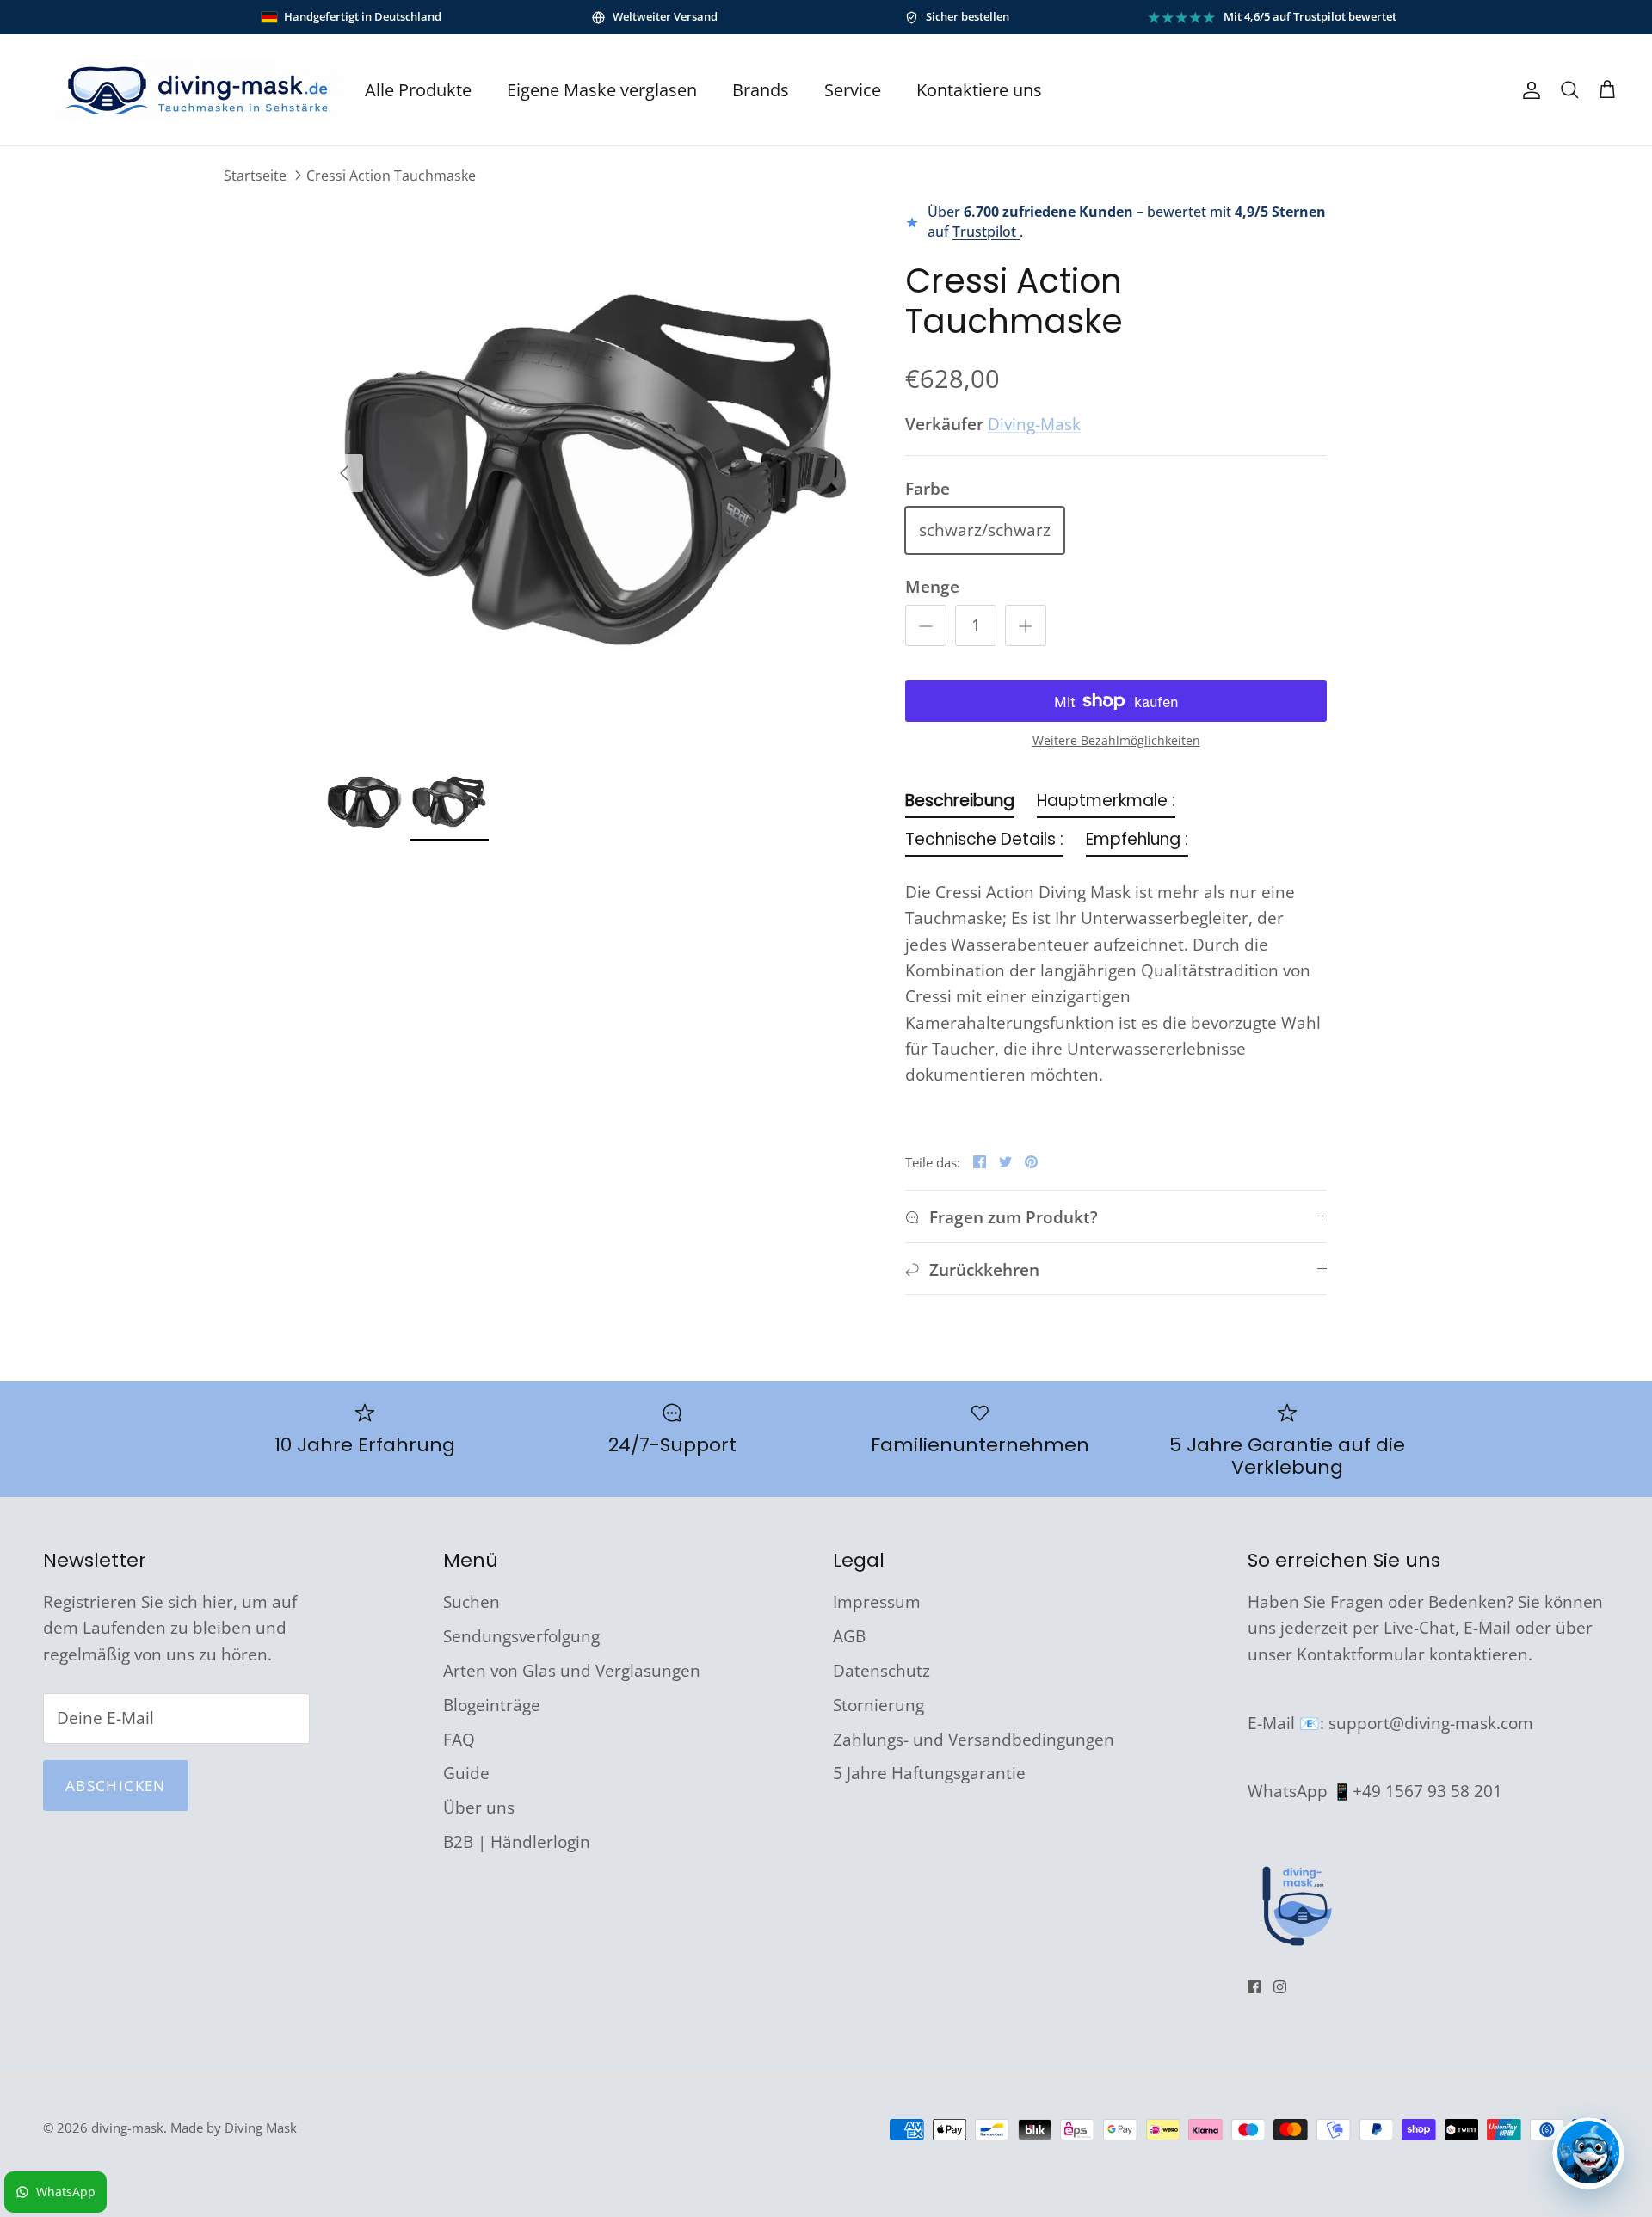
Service (853, 90)
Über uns (479, 1807)
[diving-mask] (198, 90)
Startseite (255, 176)
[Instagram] (1280, 1987)
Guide (466, 1773)
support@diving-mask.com (1431, 1723)
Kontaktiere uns (979, 90)
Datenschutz (881, 1671)
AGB (849, 1636)
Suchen (472, 1602)
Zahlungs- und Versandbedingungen (974, 1740)
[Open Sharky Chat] (1588, 2153)
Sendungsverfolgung (521, 1636)
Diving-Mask (1034, 424)
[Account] (1528, 90)
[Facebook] (1254, 1987)
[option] (596, 473)
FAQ (459, 1740)
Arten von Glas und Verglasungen (572, 1671)
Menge (932, 587)
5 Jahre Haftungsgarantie (929, 1773)
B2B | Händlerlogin (517, 1842)
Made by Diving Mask (234, 2128)
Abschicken (116, 1786)
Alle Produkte (418, 90)
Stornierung (878, 1705)
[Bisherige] (344, 473)
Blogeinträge (492, 1705)
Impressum (877, 1602)
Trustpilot (986, 231)
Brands (761, 90)
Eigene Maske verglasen (602, 90)
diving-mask (127, 2128)
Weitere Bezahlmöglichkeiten (1116, 741)
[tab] (960, 805)
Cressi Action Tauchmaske (391, 176)
